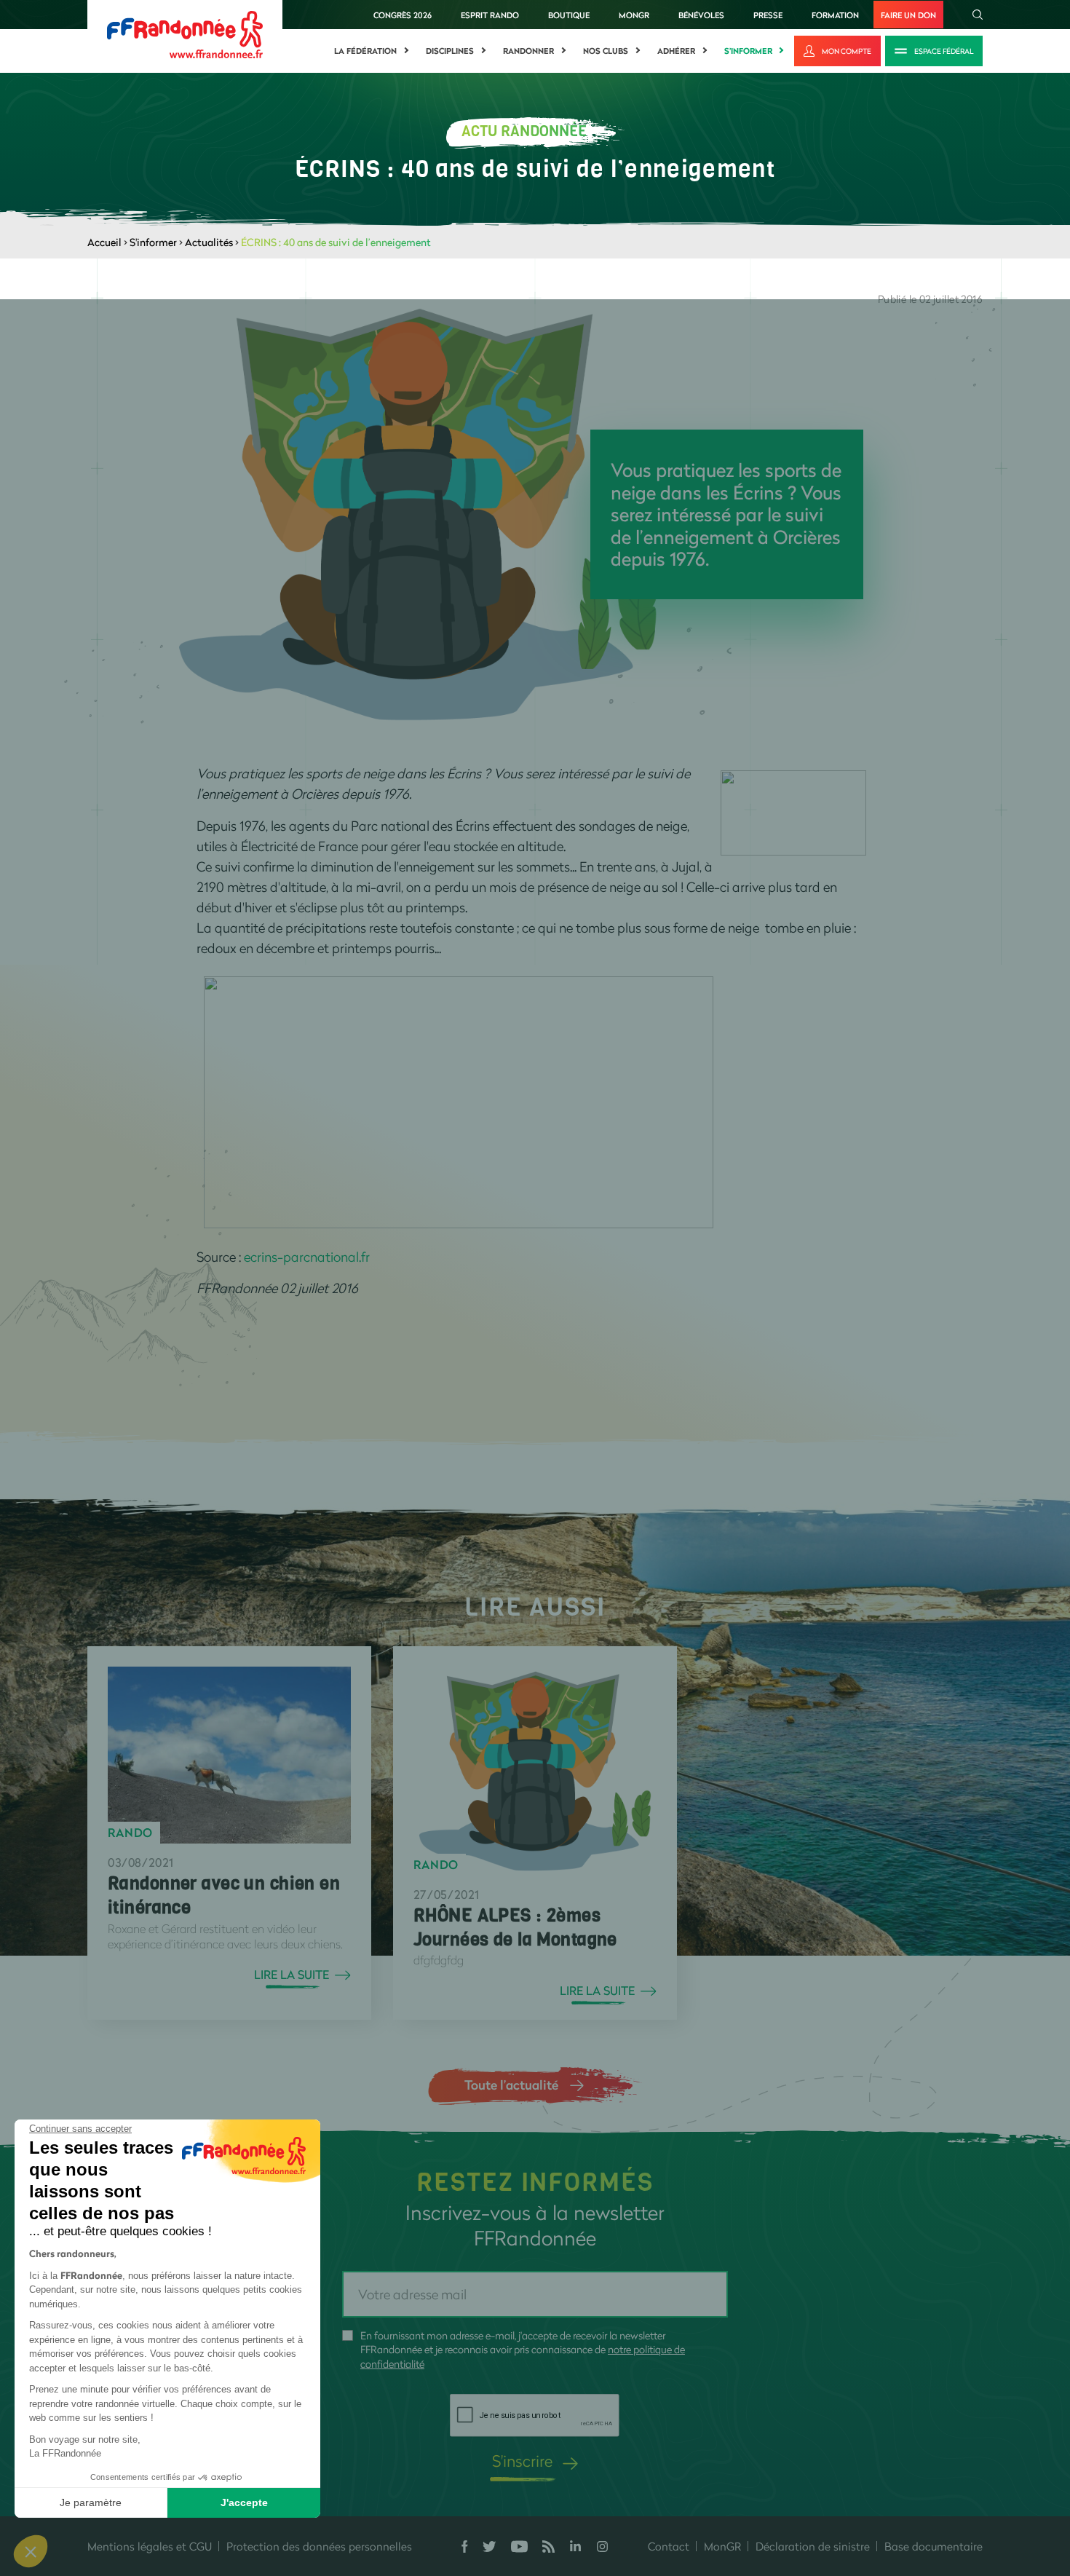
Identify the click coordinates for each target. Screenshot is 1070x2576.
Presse (768, 15)
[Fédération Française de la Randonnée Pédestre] (185, 33)
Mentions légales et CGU (150, 2546)
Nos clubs (606, 51)
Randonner (528, 51)
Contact (669, 2546)
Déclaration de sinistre (813, 2546)
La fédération (365, 51)
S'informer (748, 51)
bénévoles (701, 15)
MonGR (634, 15)
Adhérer (676, 51)
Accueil (104, 242)
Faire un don (908, 15)
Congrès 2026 (403, 15)
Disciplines (450, 51)
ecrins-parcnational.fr (307, 1257)
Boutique (569, 15)
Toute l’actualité (511, 2085)
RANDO (130, 1833)
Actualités (209, 242)
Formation (835, 15)
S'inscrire (522, 2461)
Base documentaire (934, 2546)
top (812, 2478)
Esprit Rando (490, 15)
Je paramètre (91, 2502)
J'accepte (244, 2502)
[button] (31, 2551)
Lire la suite (292, 1975)
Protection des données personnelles (319, 2546)
